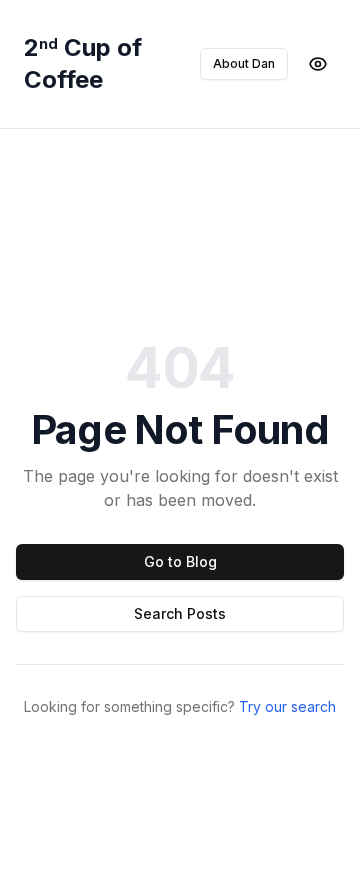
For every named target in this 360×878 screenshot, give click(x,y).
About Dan (244, 63)
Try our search (287, 706)
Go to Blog (180, 561)
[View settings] (318, 64)
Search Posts (180, 613)
